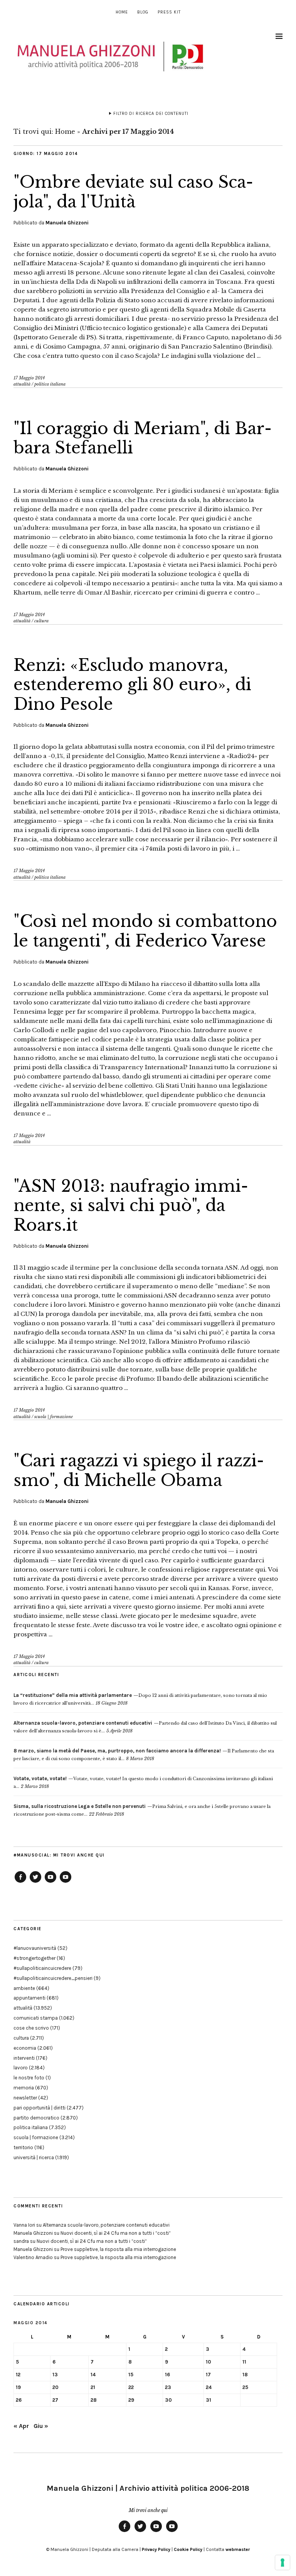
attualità (22, 384)
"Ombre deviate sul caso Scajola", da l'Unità (133, 192)
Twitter (35, 1882)
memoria (24, 2088)
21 (93, 2387)
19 (18, 2387)
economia (25, 2048)
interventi (24, 2058)
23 (168, 2387)
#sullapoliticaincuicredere (42, 1968)
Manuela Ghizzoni (67, 223)
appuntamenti (29, 1998)
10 (209, 2362)
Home (122, 12)
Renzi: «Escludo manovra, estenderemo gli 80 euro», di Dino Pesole (132, 685)
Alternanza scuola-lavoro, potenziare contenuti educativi (106, 2225)
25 (245, 2387)
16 (167, 2375)
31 (209, 2400)
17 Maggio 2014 (29, 378)
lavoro (21, 2068)
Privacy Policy (156, 2549)
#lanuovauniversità (35, 1948)
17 (208, 2375)
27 (55, 2400)
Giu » (41, 2426)
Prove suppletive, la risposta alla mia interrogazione (118, 2249)
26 (19, 2400)
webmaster (238, 2549)
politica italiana (50, 384)
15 (131, 2375)
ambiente (24, 1988)
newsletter (25, 2098)
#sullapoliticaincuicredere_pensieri (53, 1978)
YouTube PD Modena (66, 1882)
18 (245, 2375)
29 (131, 2400)
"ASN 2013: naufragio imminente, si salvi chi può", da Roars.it (131, 1205)
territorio (23, 2147)
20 (55, 2387)
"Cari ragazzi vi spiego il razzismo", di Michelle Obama (139, 1470)
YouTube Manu (50, 1882)
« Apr (21, 2426)
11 (244, 2362)
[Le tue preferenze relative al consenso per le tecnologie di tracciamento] (283, 2563)
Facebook (20, 1882)
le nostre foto (29, 2078)
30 (168, 2400)
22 (131, 2387)
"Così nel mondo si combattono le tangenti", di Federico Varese (145, 931)
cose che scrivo (31, 2028)
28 (94, 2400)
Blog (143, 12)
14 (93, 2375)
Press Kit (169, 12)
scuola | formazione (54, 1417)
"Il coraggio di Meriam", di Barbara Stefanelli (143, 438)
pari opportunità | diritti (40, 2108)
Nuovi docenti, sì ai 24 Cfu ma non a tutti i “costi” (116, 2233)
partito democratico (36, 2118)
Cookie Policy (188, 2549)
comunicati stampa (36, 2018)
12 (18, 2375)
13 (55, 2375)
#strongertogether (34, 1958)
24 (209, 2387)
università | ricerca (34, 2157)
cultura (41, 621)
